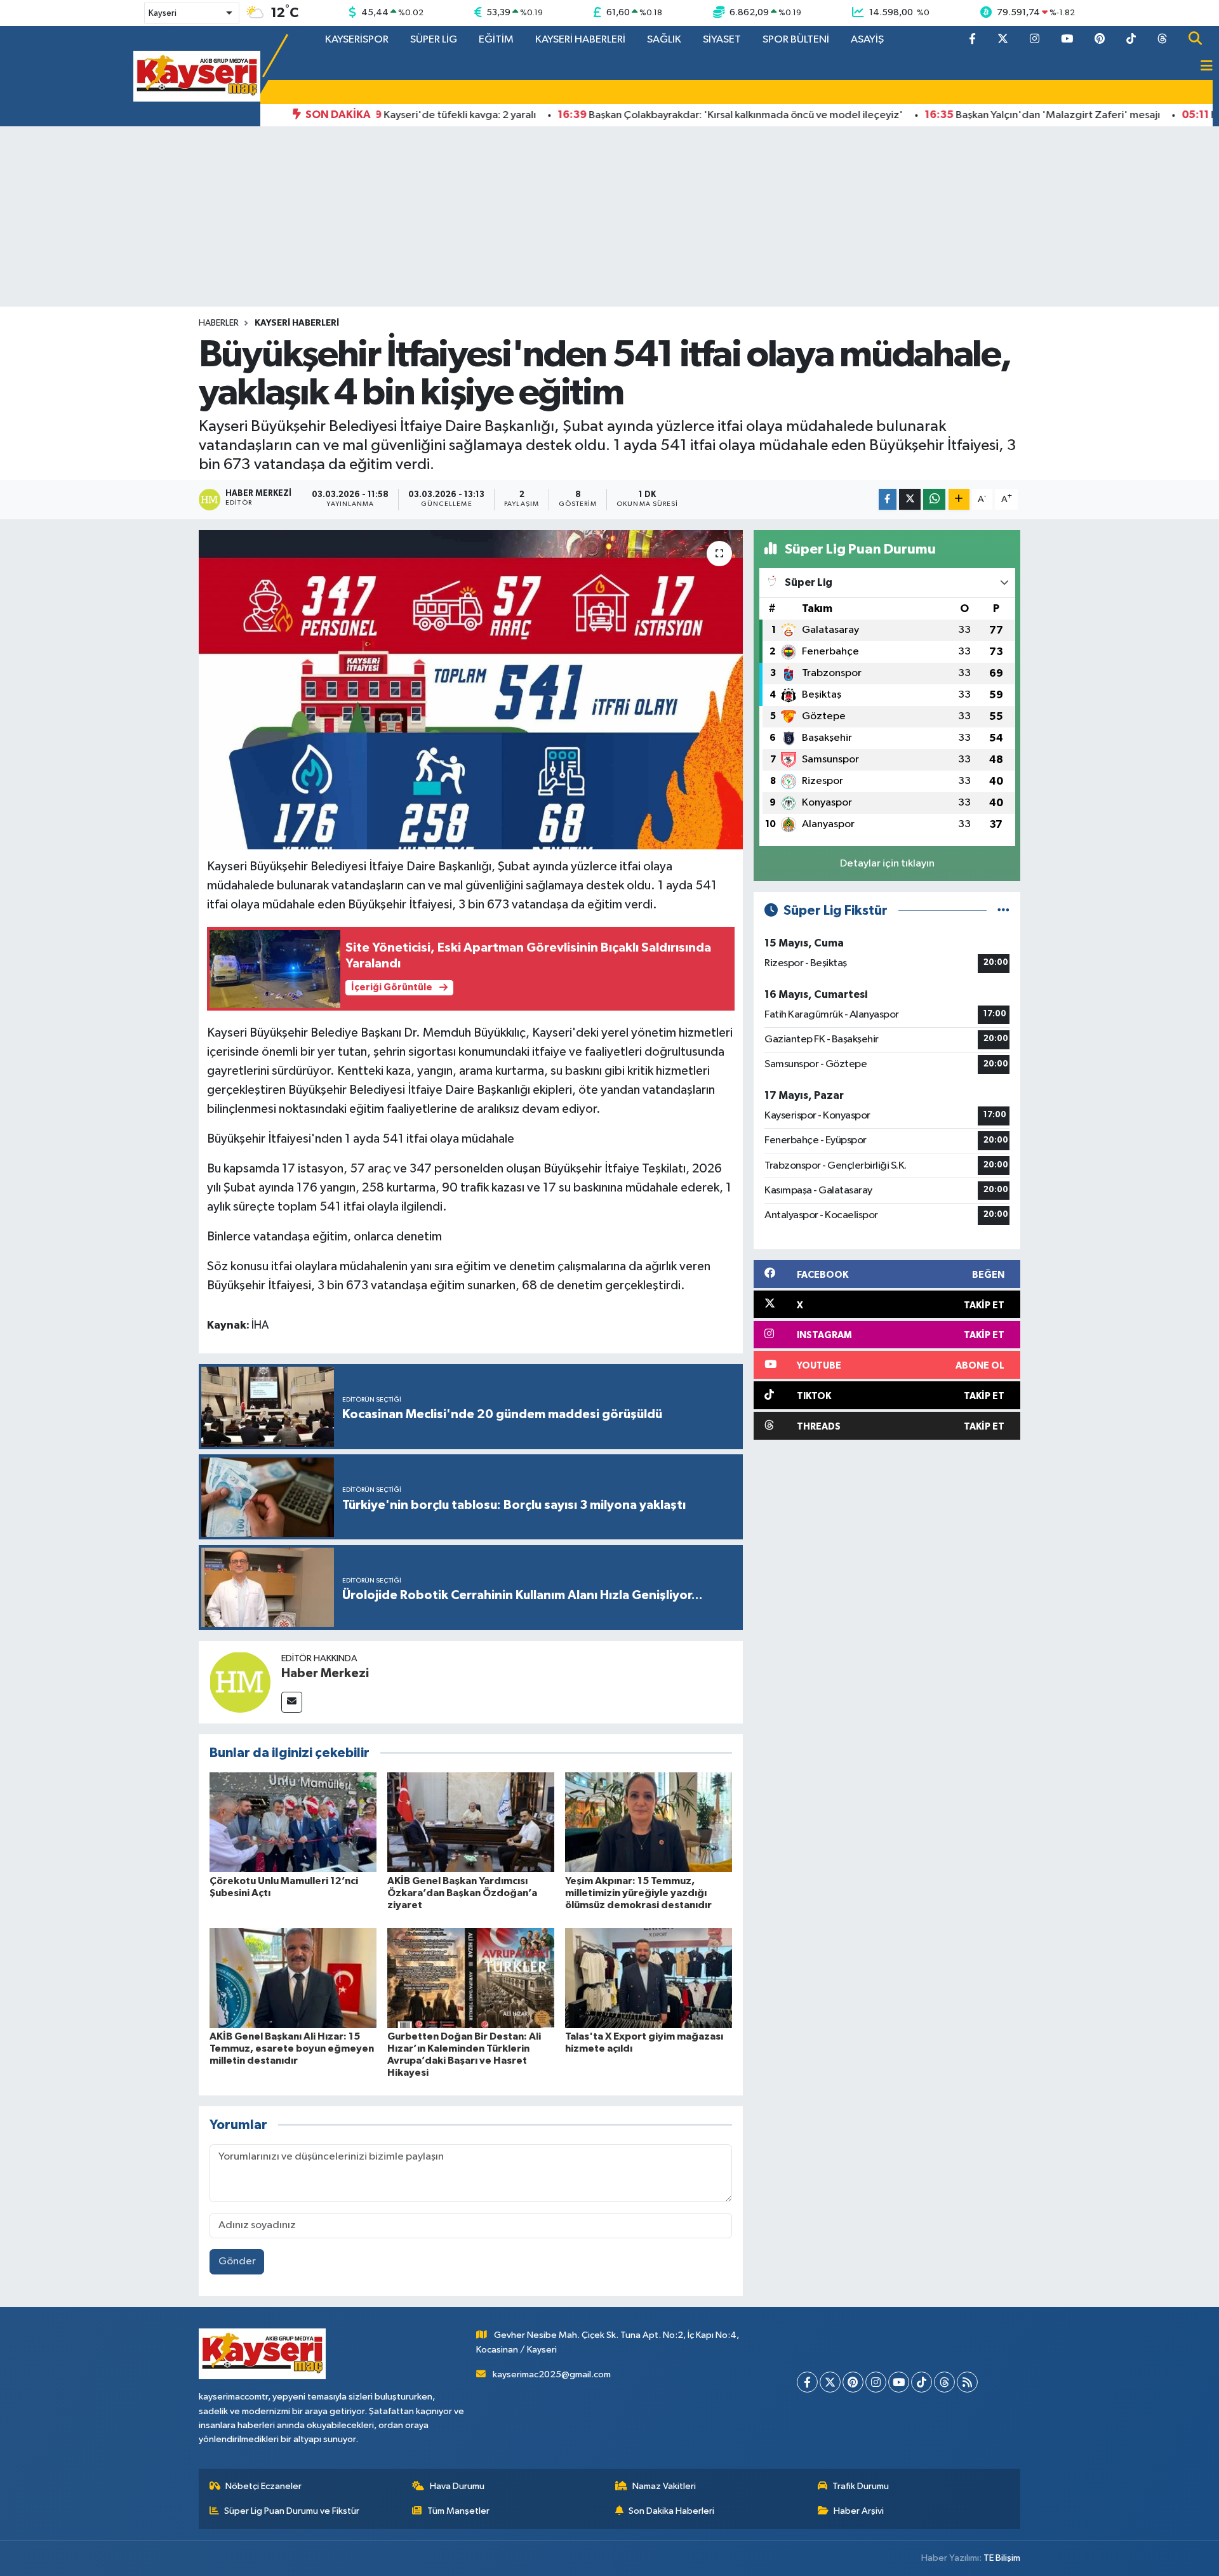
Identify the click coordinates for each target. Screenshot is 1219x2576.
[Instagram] (876, 2382)
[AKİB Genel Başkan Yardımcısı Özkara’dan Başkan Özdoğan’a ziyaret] (471, 1822)
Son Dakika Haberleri (671, 2511)
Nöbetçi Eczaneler (263, 2486)
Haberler (219, 323)
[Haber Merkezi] (240, 1682)
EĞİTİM (496, 40)
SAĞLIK (664, 40)
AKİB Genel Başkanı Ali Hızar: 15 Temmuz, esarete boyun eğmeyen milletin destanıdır (292, 2048)
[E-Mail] (292, 1702)
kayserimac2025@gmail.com (552, 2374)
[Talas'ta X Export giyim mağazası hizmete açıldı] (649, 1978)
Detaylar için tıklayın (887, 864)
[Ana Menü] (1201, 67)
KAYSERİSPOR (357, 40)
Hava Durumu (457, 2486)
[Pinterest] (853, 2382)
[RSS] (967, 2382)
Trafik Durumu (861, 2486)
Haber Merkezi (325, 1673)
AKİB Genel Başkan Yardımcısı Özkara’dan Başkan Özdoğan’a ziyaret (462, 1893)
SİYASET (722, 40)
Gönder (237, 2261)
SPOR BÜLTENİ (796, 40)
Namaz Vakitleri (664, 2486)
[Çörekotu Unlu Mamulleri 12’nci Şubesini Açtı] (293, 1822)
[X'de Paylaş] (910, 499)
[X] (830, 2382)
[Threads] (944, 2382)
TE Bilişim (1002, 2558)
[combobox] (192, 13)
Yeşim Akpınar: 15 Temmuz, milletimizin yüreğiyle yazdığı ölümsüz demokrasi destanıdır (638, 1893)
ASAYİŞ (867, 40)
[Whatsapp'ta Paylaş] (934, 499)
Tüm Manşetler (458, 2511)
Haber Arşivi (859, 2511)
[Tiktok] (922, 2382)
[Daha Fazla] (959, 499)
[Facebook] (807, 2382)
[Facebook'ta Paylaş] (888, 499)
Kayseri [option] (163, 13)
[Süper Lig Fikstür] (1003, 911)
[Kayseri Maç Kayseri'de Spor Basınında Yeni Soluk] (197, 76)
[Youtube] (899, 2382)
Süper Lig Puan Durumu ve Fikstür (292, 2511)
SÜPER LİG (434, 40)
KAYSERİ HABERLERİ (580, 40)
